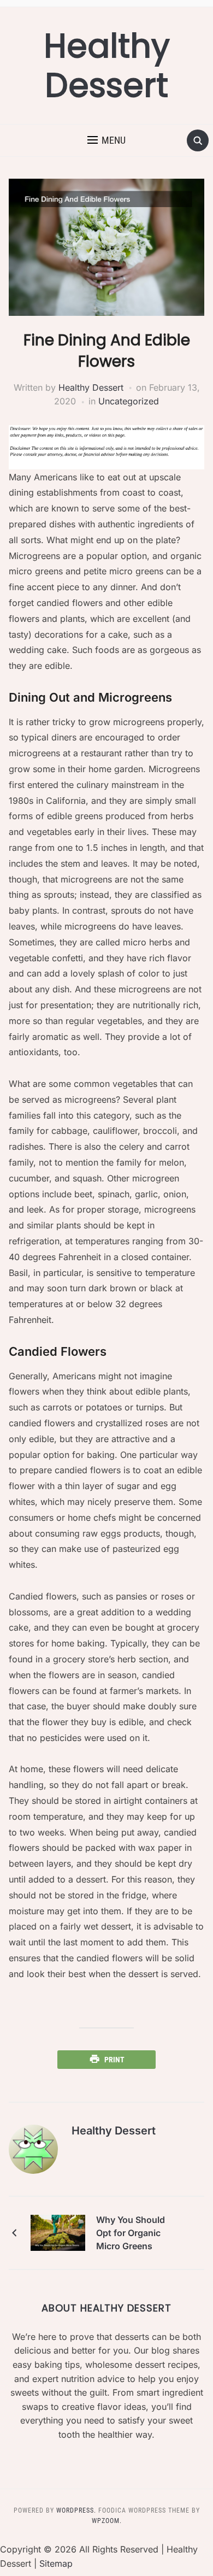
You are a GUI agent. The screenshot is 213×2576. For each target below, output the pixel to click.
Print (114, 2060)
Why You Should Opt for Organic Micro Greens (131, 2233)
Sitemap (56, 2563)
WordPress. (76, 2510)
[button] (106, 140)
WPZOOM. (107, 2521)
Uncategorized (129, 401)
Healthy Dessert (107, 66)
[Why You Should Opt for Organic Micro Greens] (58, 2232)
